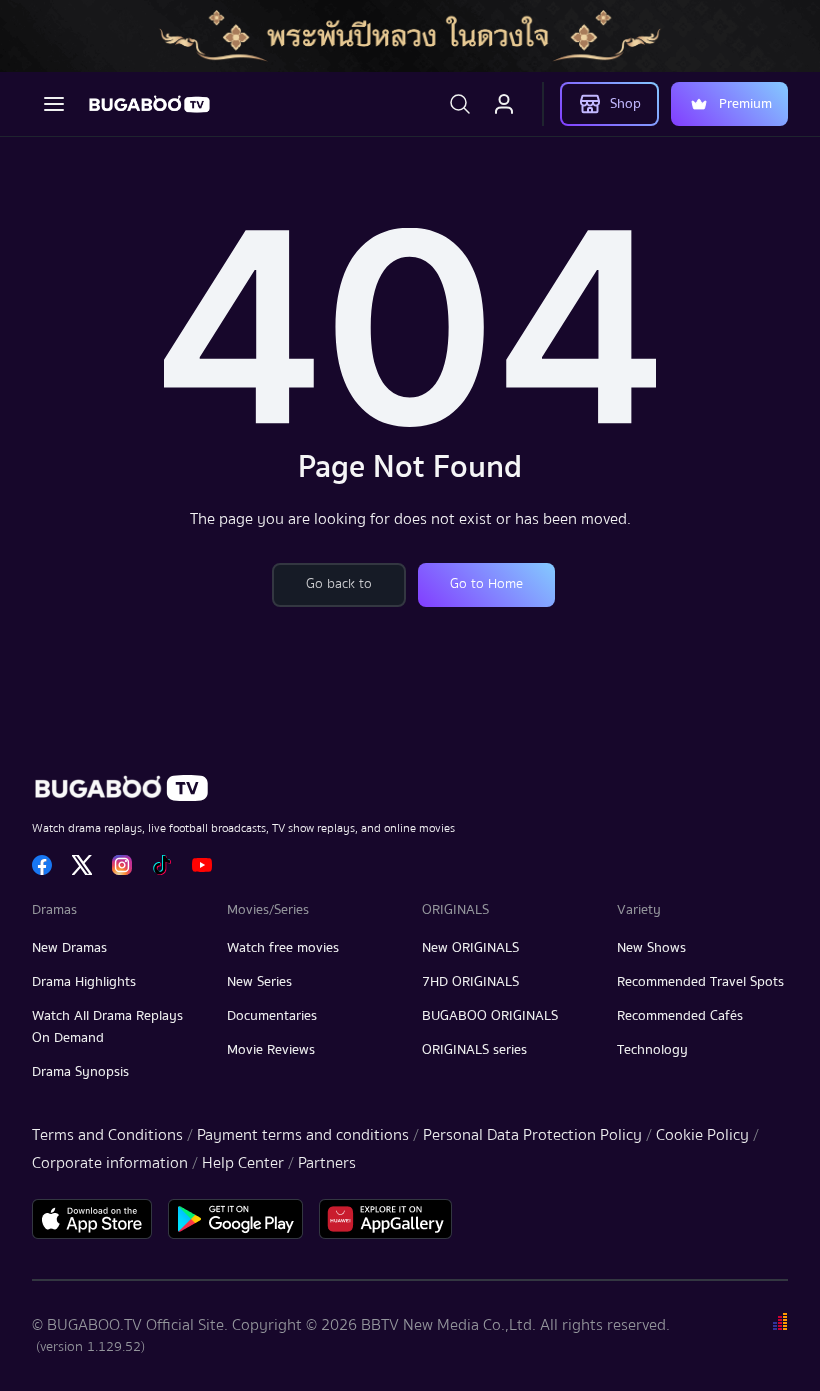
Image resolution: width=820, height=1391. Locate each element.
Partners (327, 1163)
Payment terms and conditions (303, 1135)
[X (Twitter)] (82, 865)
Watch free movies (283, 948)
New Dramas (69, 948)
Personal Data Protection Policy (532, 1135)
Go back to (339, 584)
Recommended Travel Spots (700, 982)
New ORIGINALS (470, 948)
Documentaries (272, 1016)
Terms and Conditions (107, 1135)
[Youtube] (202, 865)
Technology (652, 1050)
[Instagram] (122, 865)
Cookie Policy (702, 1135)
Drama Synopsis (80, 1072)
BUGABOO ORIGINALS (490, 1016)
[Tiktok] (162, 865)
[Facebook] (42, 865)
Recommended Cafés (680, 1016)
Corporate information (110, 1163)
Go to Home (486, 584)
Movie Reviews (271, 1050)
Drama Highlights (84, 982)
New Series (259, 982)
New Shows (651, 948)
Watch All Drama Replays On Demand (107, 1027)
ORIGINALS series (474, 1050)
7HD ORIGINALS (470, 982)
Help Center (243, 1163)
